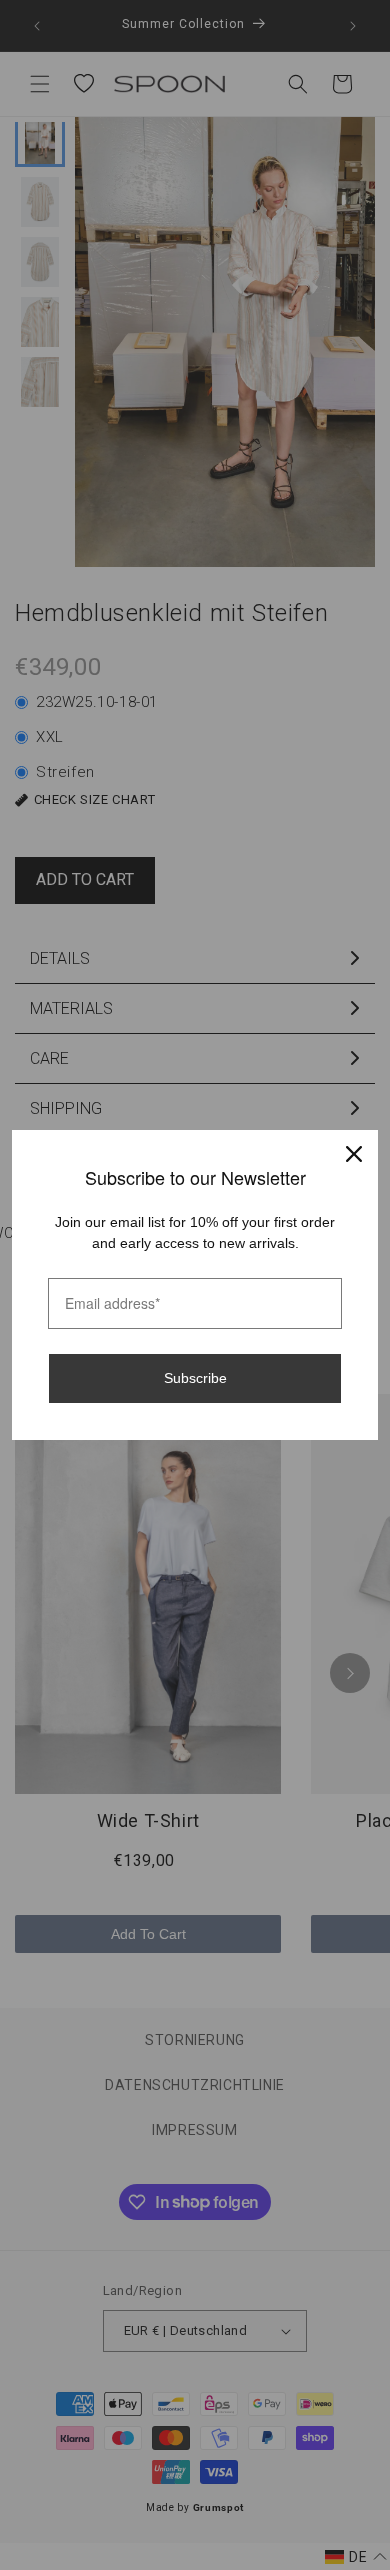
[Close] (354, 1154)
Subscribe (195, 1378)
